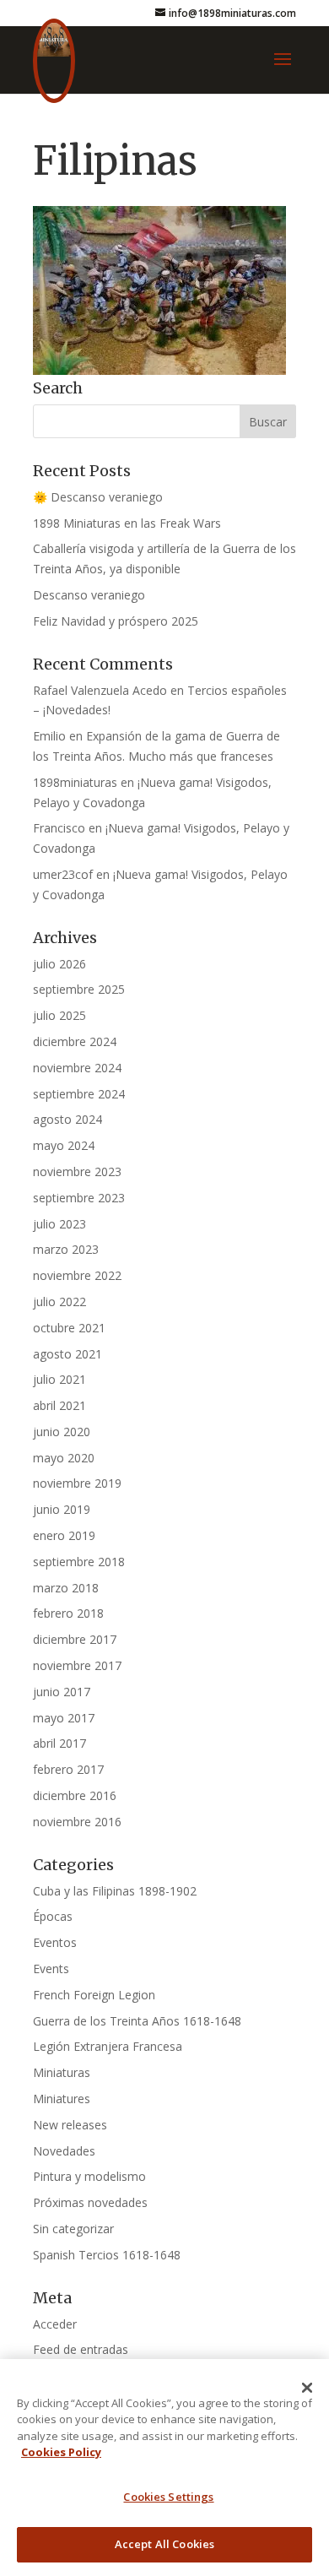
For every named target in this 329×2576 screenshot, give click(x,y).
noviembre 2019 (77, 1483)
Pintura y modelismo (89, 2176)
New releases (70, 2125)
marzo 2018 (66, 1588)
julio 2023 (59, 1224)
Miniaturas (62, 2072)
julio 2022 (59, 1302)
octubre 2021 (69, 1328)
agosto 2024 (67, 1119)
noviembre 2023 (77, 1171)
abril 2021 (59, 1405)
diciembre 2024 (75, 1041)
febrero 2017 (68, 1769)
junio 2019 (62, 1509)
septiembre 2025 (79, 989)
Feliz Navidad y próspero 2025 (116, 621)
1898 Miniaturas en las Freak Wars (127, 523)
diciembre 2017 (75, 1639)
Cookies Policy (61, 2452)
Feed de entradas (81, 2349)
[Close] (307, 2388)
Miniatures (62, 2099)
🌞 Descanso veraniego (98, 497)
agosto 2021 (67, 1354)
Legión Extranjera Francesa (108, 2046)
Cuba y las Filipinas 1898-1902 (115, 1891)
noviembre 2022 (77, 1275)
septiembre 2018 (79, 1562)
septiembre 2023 (79, 1198)
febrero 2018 (68, 1613)
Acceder (55, 2324)
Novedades (64, 2151)
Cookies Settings (168, 2497)
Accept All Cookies (164, 2544)
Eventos (55, 1942)
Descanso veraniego (89, 595)
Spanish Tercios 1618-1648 (107, 2255)
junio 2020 (62, 1432)
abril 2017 (59, 1743)
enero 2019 (64, 1535)
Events (51, 1969)
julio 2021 (59, 1379)
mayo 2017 (64, 1718)
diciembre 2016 (75, 1795)
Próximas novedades (90, 2202)
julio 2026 (59, 964)
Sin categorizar (73, 2229)
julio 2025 (59, 1015)
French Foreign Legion (94, 1995)
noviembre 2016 (77, 1822)
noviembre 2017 (77, 1665)
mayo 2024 (64, 1145)
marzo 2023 (66, 1249)
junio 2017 (62, 1692)
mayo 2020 (64, 1458)
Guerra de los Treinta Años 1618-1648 (137, 2021)
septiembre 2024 (79, 1094)
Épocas (53, 1916)
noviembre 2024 (77, 1068)
